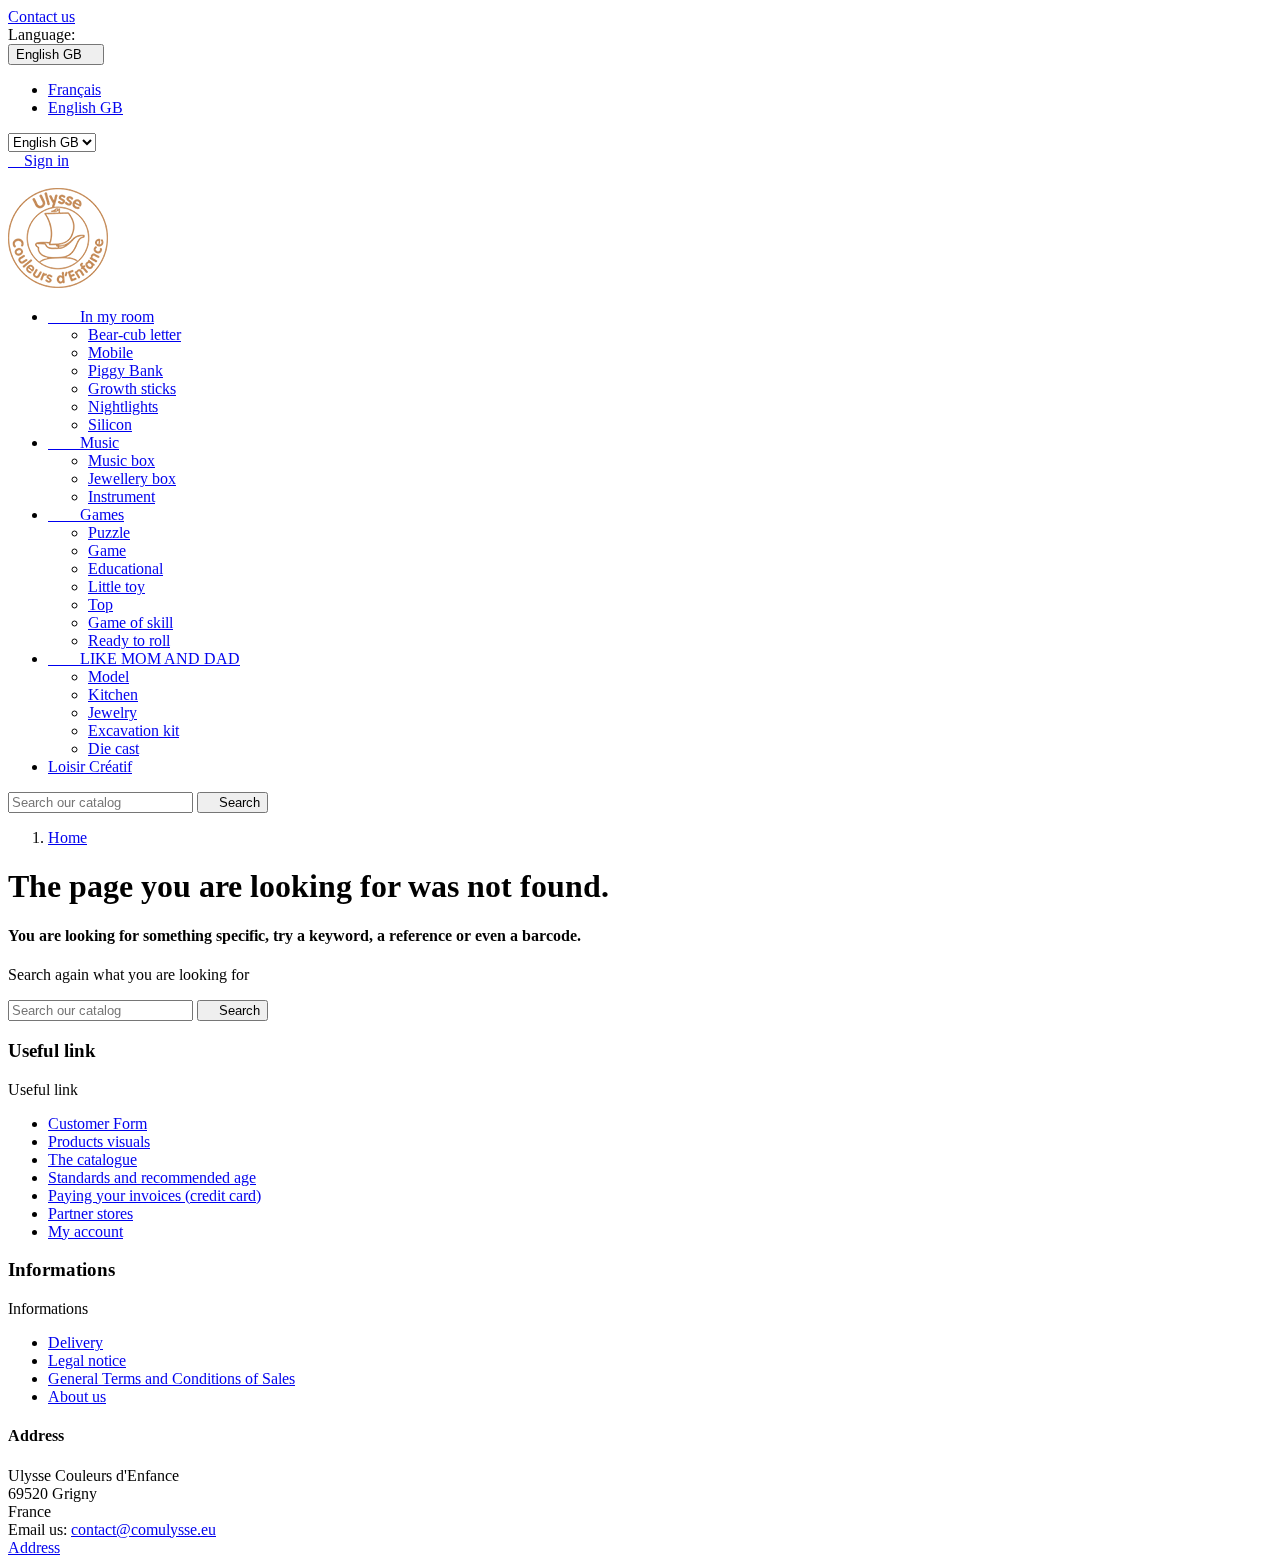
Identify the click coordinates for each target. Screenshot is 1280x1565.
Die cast (113, 748)
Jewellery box (132, 478)
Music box (121, 460)
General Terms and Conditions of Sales (171, 1378)
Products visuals (99, 1141)
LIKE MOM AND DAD (144, 658)
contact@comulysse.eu (143, 1529)
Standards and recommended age (152, 1177)
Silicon (110, 424)
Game (107, 550)
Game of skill (130, 622)
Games (86, 514)
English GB (85, 107)
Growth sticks (132, 388)
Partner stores (90, 1213)
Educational (125, 568)
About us (77, 1396)
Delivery (75, 1342)
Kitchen (113, 694)
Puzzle (109, 532)
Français (74, 89)
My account (85, 1231)
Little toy (116, 586)
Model (108, 676)
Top (100, 604)
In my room (101, 316)
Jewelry (112, 712)
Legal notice (87, 1360)
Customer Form (97, 1123)
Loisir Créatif (90, 766)
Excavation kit (133, 730)
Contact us (41, 16)
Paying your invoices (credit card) (154, 1195)
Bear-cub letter (134, 334)
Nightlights (123, 406)
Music (83, 442)
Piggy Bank (125, 370)
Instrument (121, 496)
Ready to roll (129, 640)
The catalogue (92, 1159)
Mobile (110, 352)
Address (34, 1547)
